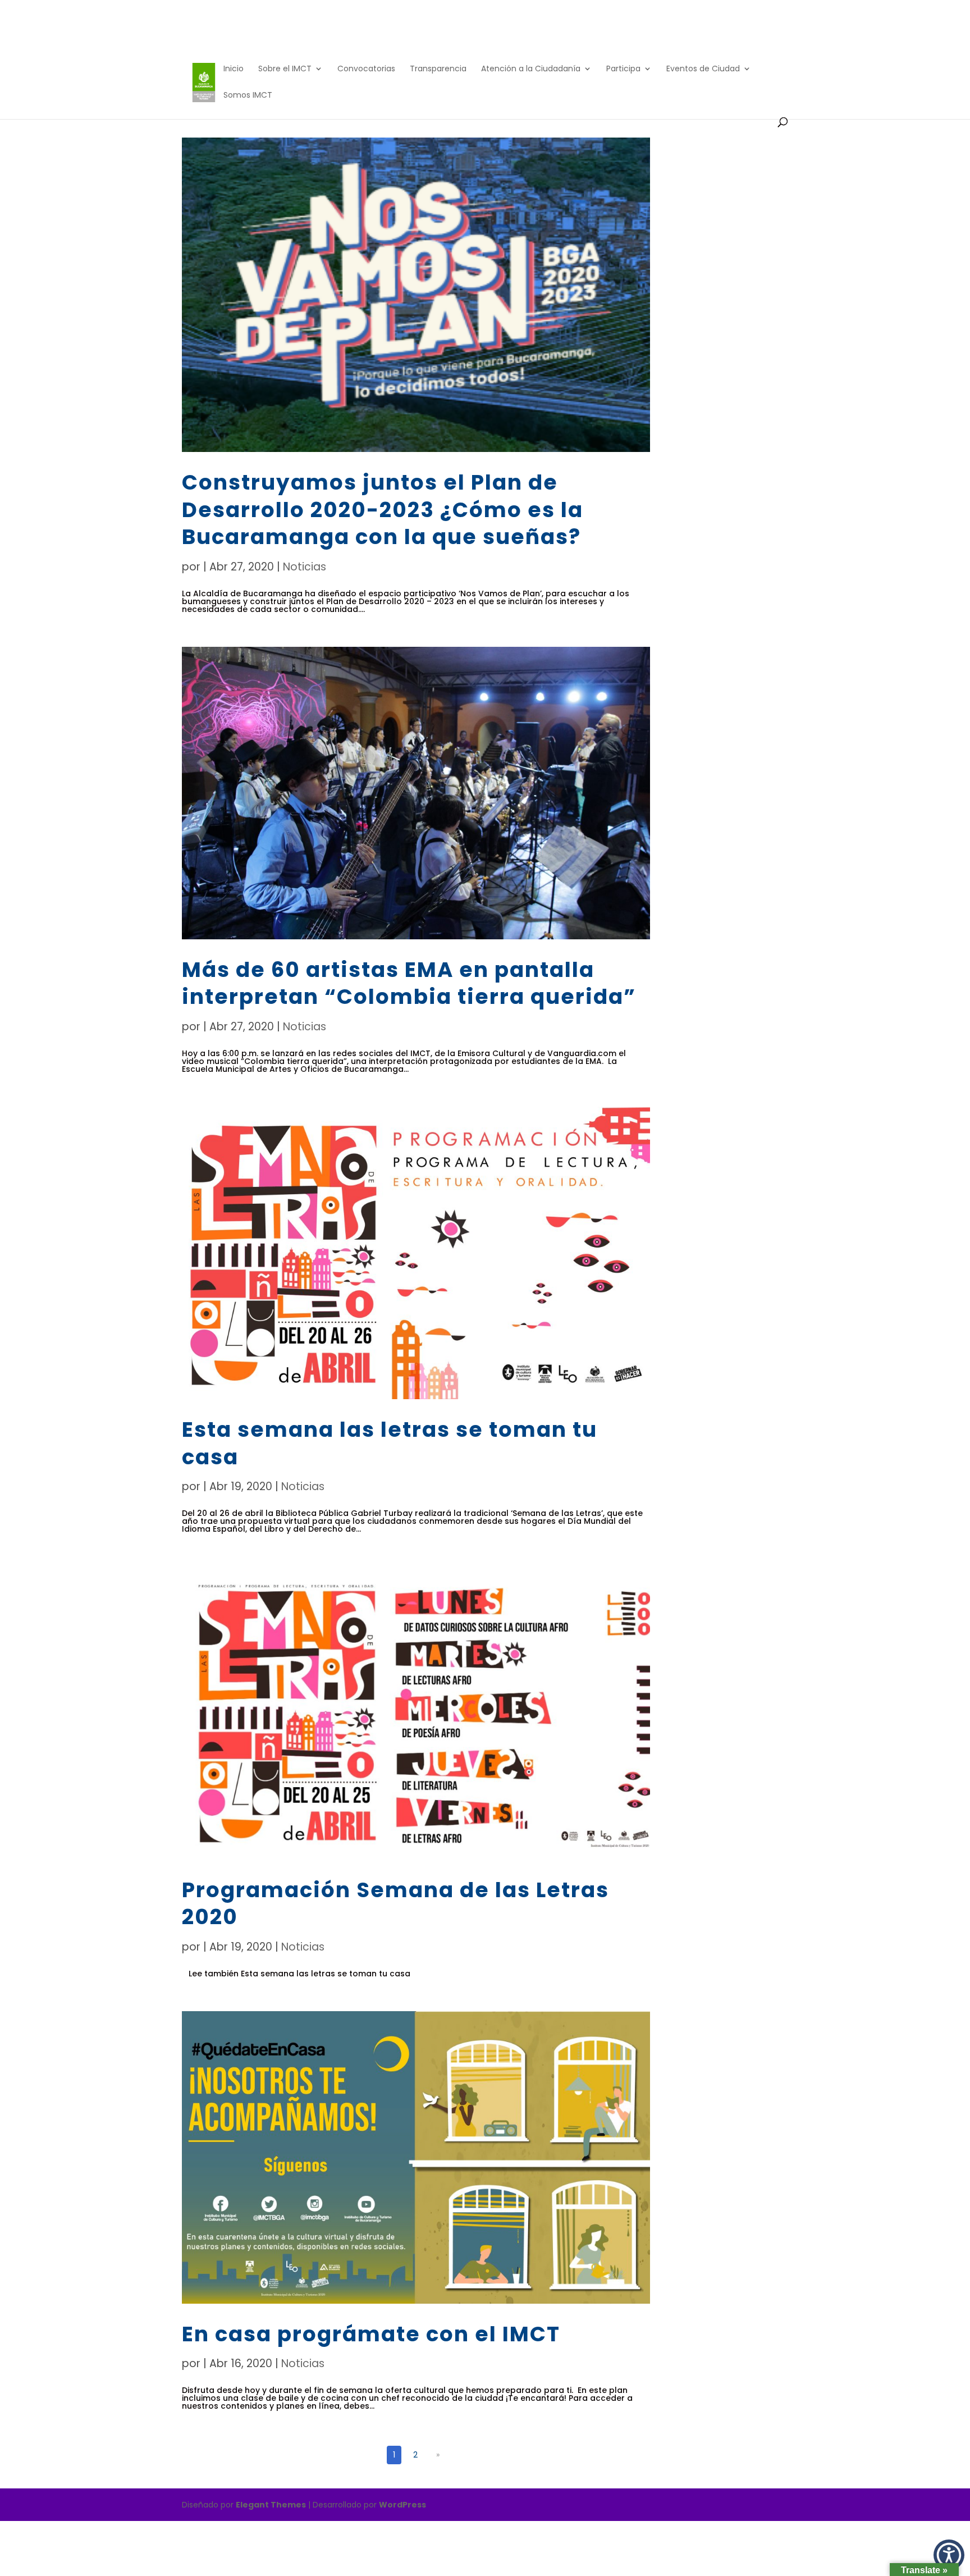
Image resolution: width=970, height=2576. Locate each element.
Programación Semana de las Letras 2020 (395, 1903)
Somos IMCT (248, 96)
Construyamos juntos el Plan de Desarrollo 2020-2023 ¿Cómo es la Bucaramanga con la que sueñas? (383, 510)
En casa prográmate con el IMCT (371, 2334)
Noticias (305, 567)
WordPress (402, 2505)
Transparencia (438, 69)
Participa (623, 69)
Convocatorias (366, 69)
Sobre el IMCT (285, 69)
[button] (949, 2555)
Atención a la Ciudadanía (531, 69)
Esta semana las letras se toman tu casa (390, 1443)
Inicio (234, 69)
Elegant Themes (271, 2505)
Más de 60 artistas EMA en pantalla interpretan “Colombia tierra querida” (409, 983)
